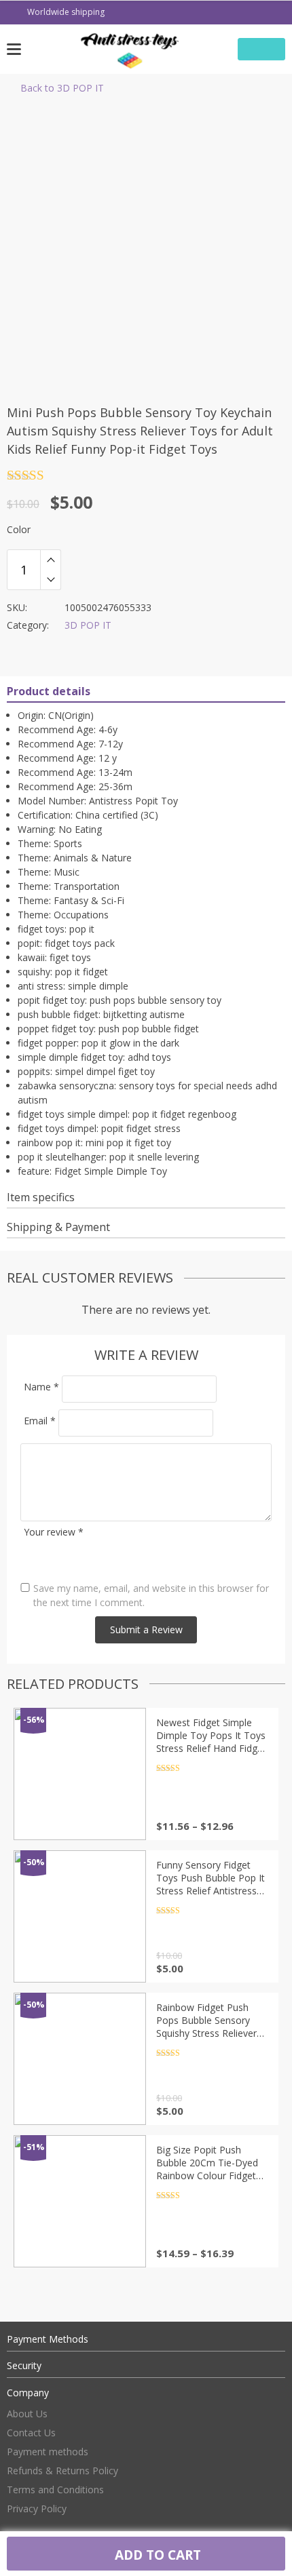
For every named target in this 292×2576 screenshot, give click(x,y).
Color (19, 529)
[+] (51, 560)
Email (40, 1421)
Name (41, 1387)
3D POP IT (88, 625)
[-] (51, 580)
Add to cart (156, 2555)
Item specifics (41, 1197)
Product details (49, 691)
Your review (54, 1532)
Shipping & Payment (58, 1227)
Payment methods (48, 2452)
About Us (27, 2414)
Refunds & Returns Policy (62, 2471)
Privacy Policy (37, 2509)
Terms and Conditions (55, 2490)
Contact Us (31, 2433)
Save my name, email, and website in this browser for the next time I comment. (151, 1595)
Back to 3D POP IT (62, 88)
